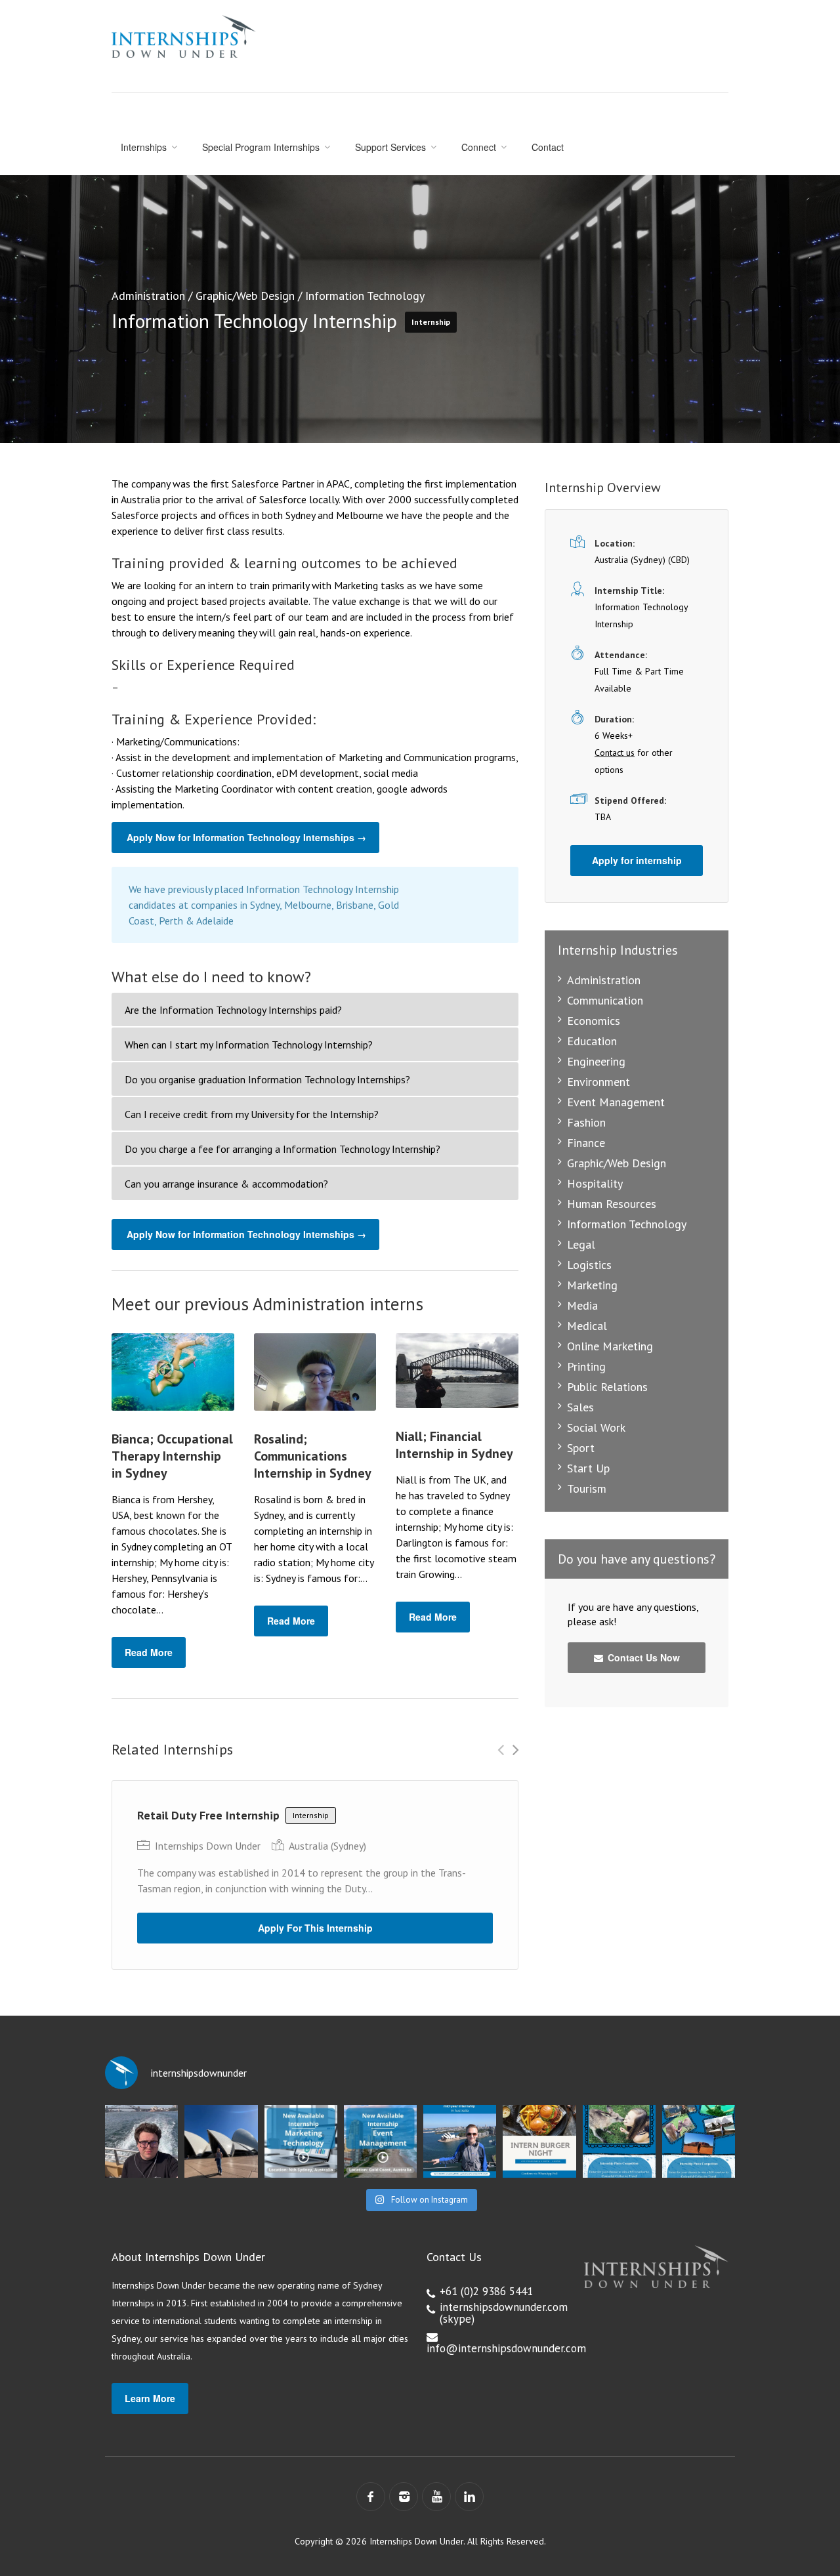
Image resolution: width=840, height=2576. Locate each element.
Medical (587, 1326)
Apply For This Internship (315, 1928)
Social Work (596, 1427)
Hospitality (595, 1183)
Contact (548, 147)
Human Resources (612, 1204)
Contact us (615, 753)
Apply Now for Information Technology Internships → (246, 837)
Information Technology (365, 296)
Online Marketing (610, 1346)
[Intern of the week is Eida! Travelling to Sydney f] (221, 2141)
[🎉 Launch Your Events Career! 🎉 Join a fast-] (380, 2141)
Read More (149, 1652)
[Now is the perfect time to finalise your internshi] (460, 2141)
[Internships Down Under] (184, 36)
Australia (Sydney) (327, 1846)
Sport (581, 1448)
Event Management (616, 1102)
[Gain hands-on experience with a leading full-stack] (301, 2141)
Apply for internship (637, 860)
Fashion (586, 1122)
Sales (580, 1407)
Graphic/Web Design (245, 296)
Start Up (588, 1468)
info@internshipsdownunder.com (506, 2348)
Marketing (592, 1285)
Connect (479, 147)
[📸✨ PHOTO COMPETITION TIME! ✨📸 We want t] (699, 2141)
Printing (586, 1366)
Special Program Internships (261, 147)
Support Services (390, 147)
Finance (586, 1143)
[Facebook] (371, 2497)
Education (592, 1041)
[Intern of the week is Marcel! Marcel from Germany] (141, 2141)
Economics (594, 1021)
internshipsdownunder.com (504, 2307)
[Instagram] (404, 2497)
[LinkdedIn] (469, 2497)
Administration (148, 296)
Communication (605, 1000)
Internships (144, 147)
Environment (598, 1082)
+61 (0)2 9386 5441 (486, 2291)
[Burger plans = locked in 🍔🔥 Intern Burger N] (539, 2141)
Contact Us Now (642, 1657)
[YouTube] (436, 2497)
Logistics (589, 1265)
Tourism (587, 1488)
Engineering (596, 1061)
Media (582, 1305)
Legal (581, 1244)
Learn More (150, 2398)
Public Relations (607, 1387)
